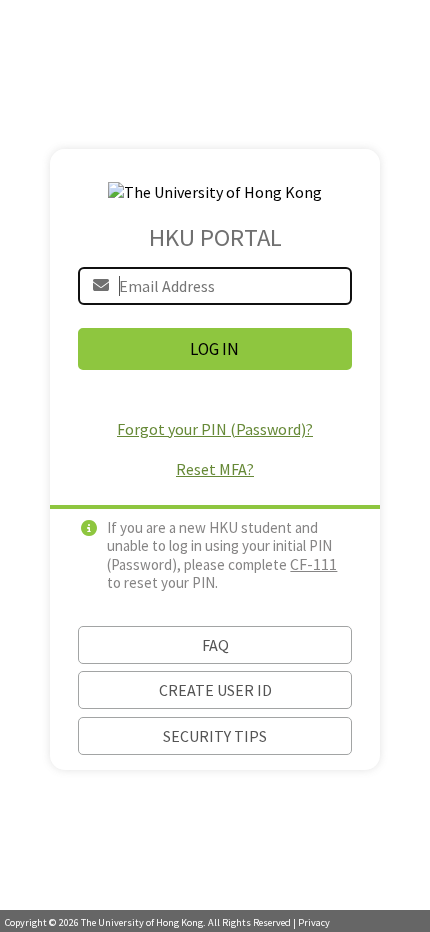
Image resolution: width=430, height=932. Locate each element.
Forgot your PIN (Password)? (215, 429)
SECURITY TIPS (215, 736)
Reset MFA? (215, 469)
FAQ (215, 645)
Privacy (314, 922)
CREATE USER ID (215, 690)
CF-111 (313, 564)
